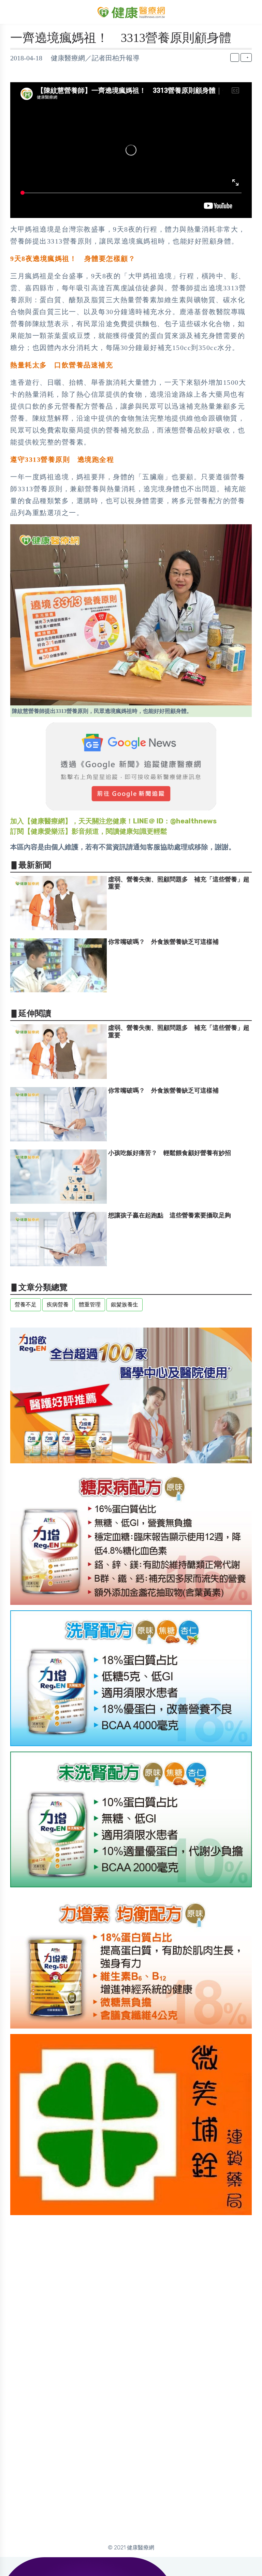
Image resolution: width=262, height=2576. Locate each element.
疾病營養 (58, 1305)
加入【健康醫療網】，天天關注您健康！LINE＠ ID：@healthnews (113, 821)
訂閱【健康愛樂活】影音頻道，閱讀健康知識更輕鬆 (89, 831)
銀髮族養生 (125, 1305)
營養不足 (26, 1305)
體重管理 (90, 1305)
